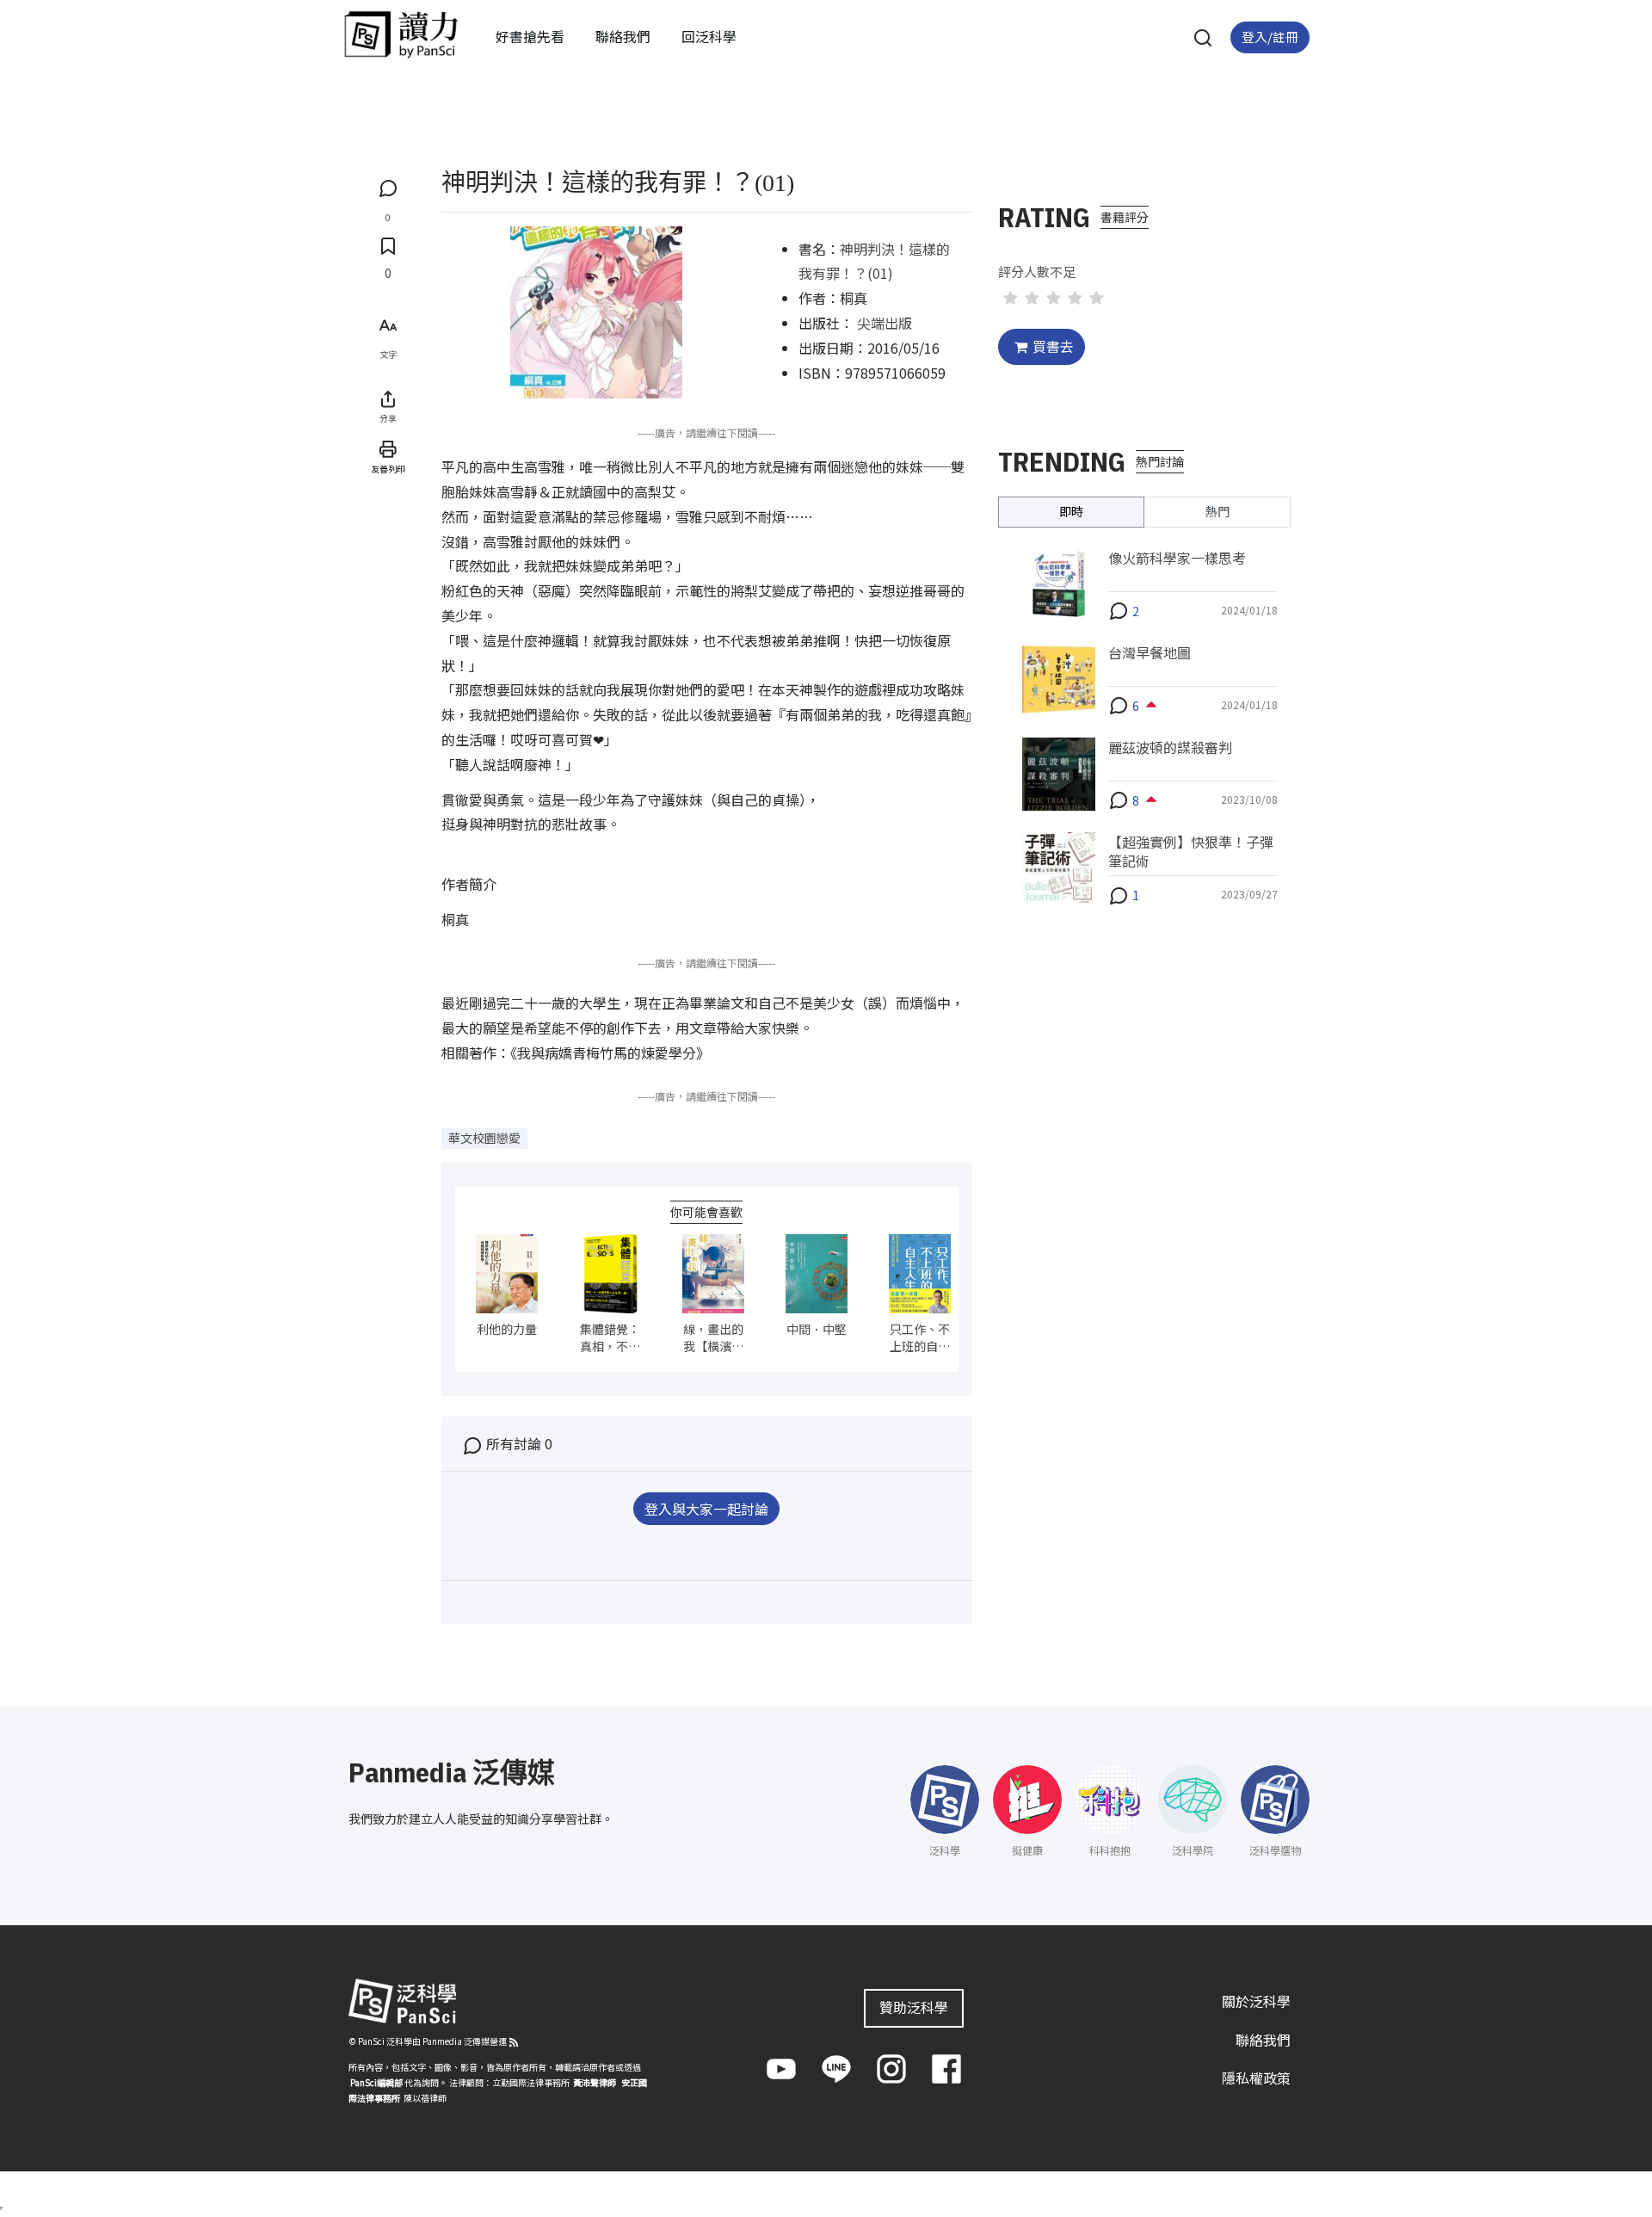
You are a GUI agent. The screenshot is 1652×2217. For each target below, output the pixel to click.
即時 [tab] (1071, 511)
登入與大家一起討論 (706, 1509)
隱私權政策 (1256, 2078)
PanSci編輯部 (376, 2082)
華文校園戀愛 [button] (484, 1138)
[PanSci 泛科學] (401, 34)
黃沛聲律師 (595, 2082)
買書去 (1053, 346)
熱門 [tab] (1217, 511)
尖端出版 (885, 323)
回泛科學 (709, 36)
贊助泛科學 (914, 2007)
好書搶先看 (530, 36)
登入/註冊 (1270, 37)
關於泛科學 (1256, 2001)
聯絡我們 (623, 36)
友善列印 (388, 469)
